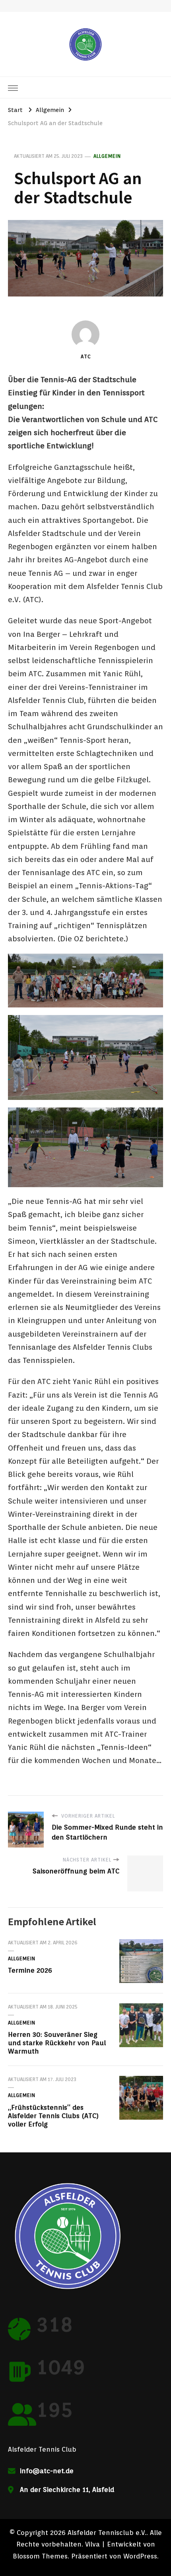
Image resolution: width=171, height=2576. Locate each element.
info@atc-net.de (47, 2471)
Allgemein (107, 156)
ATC (86, 356)
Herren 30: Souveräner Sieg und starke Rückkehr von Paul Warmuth (57, 2043)
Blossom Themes (40, 2556)
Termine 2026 (30, 1970)
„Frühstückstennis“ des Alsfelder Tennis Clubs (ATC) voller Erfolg (53, 2116)
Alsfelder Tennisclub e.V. (107, 2533)
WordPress (140, 2556)
